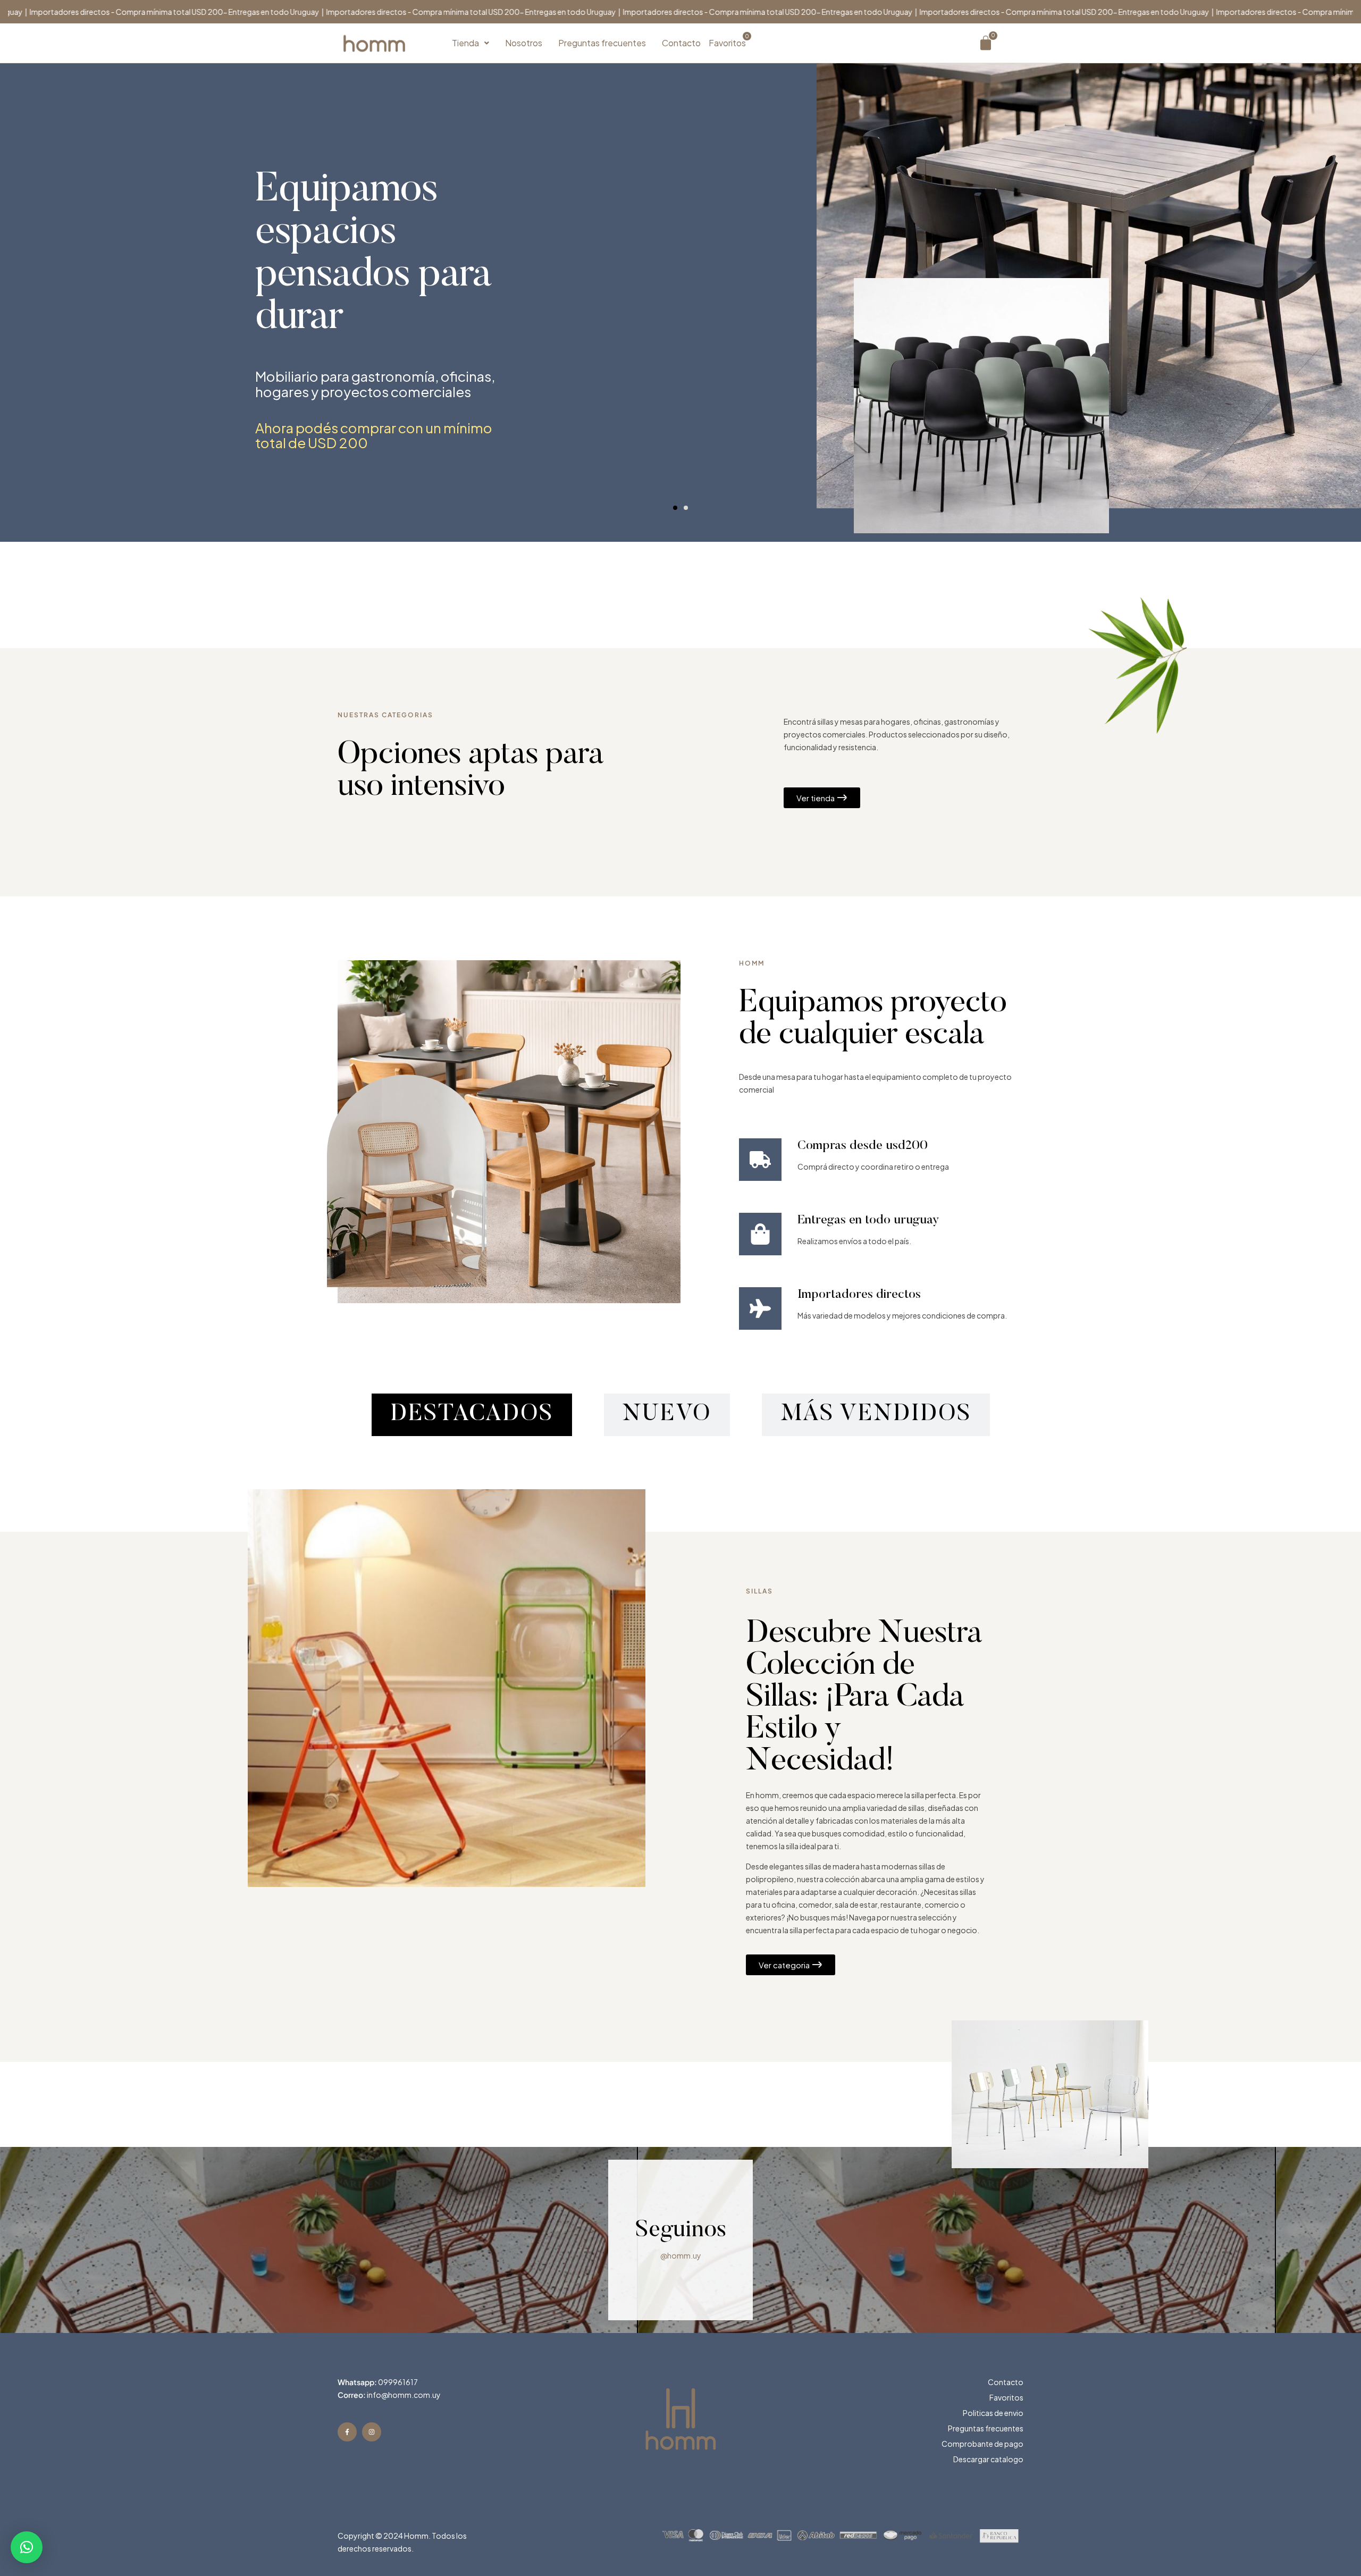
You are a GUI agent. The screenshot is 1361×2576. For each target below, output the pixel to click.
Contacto (681, 43)
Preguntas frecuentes (602, 43)
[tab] (472, 1415)
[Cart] (986, 43)
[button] (471, 43)
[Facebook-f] (347, 2432)
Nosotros (524, 43)
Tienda (465, 43)
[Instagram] (372, 2432)
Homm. (417, 2536)
